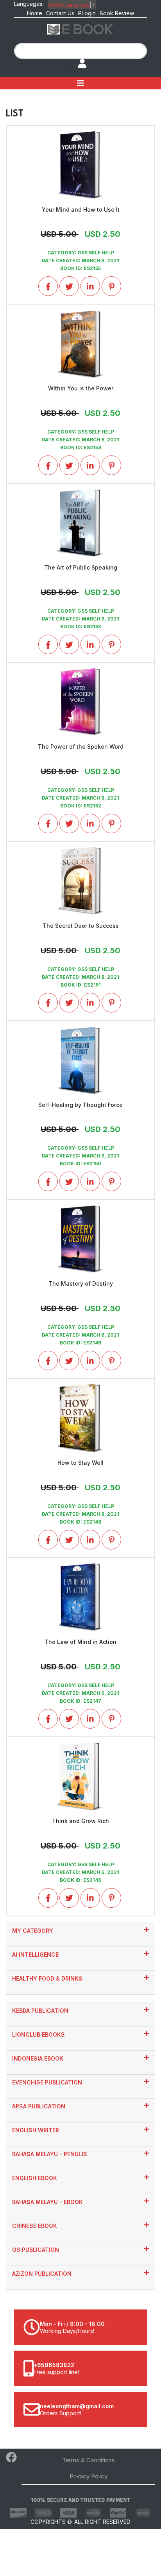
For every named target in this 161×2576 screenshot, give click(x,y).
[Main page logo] (80, 29)
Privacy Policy (89, 2476)
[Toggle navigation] (80, 83)
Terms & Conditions (89, 2460)
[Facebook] (11, 2459)
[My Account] (79, 64)
